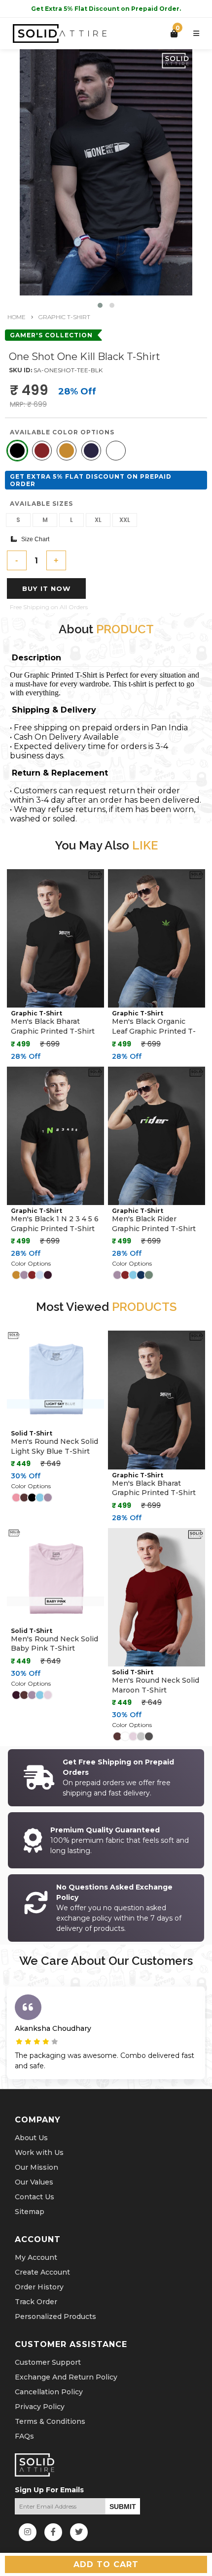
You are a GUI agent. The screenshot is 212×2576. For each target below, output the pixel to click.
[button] (100, 305)
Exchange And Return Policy (66, 2377)
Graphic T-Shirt (64, 317)
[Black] (17, 451)
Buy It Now (47, 588)
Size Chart (33, 539)
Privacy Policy (40, 2407)
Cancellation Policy (49, 2392)
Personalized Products (55, 2316)
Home (17, 317)
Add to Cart (106, 2564)
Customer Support (48, 2362)
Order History (39, 2287)
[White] (116, 451)
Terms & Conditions (50, 2421)
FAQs (24, 2436)
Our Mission (36, 2167)
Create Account (42, 2272)
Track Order (36, 2302)
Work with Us (39, 2152)
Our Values (34, 2182)
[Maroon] (42, 451)
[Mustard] (67, 451)
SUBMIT (123, 2507)
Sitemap (30, 2212)
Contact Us (35, 2197)
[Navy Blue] (91, 451)
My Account (36, 2257)
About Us (31, 2138)
